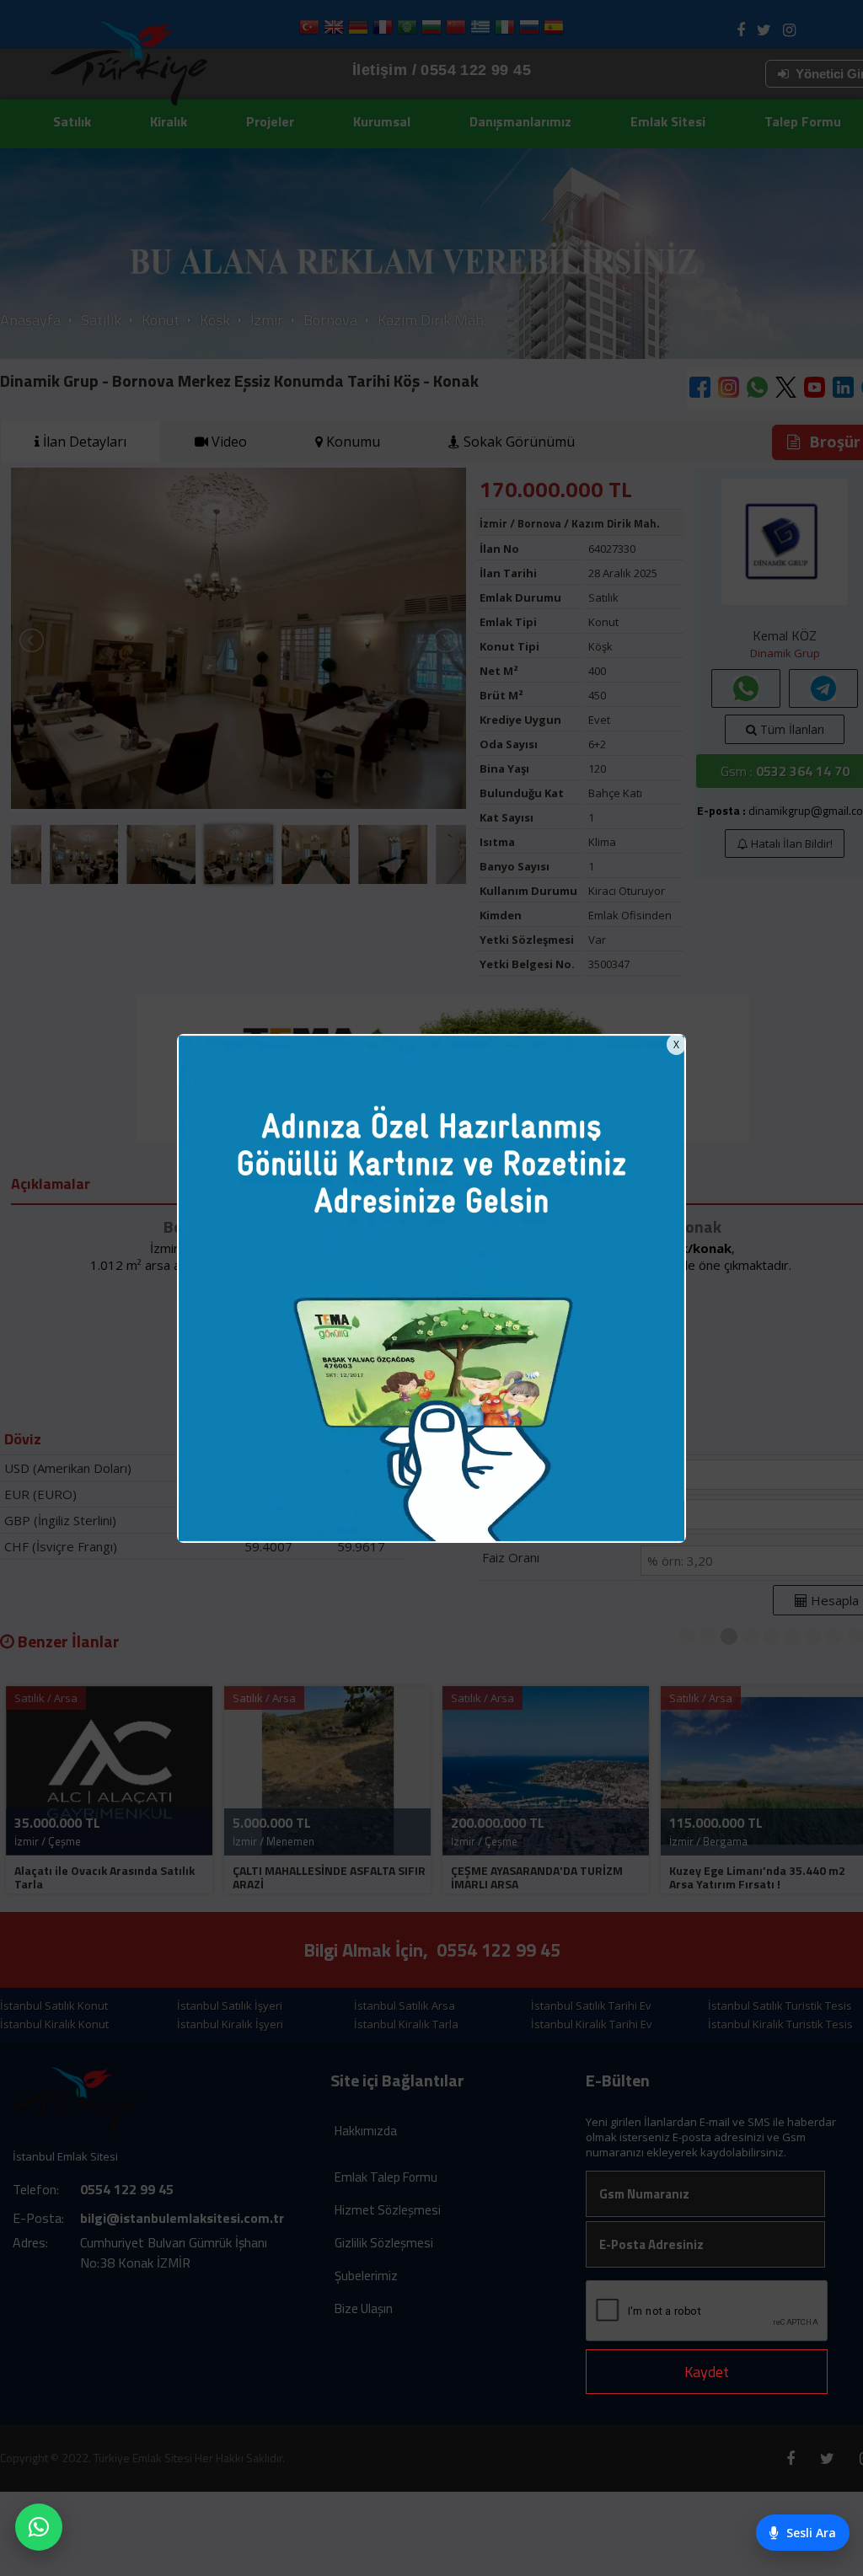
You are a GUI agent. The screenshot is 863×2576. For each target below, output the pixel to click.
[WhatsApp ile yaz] (39, 2527)
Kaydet (707, 2372)
